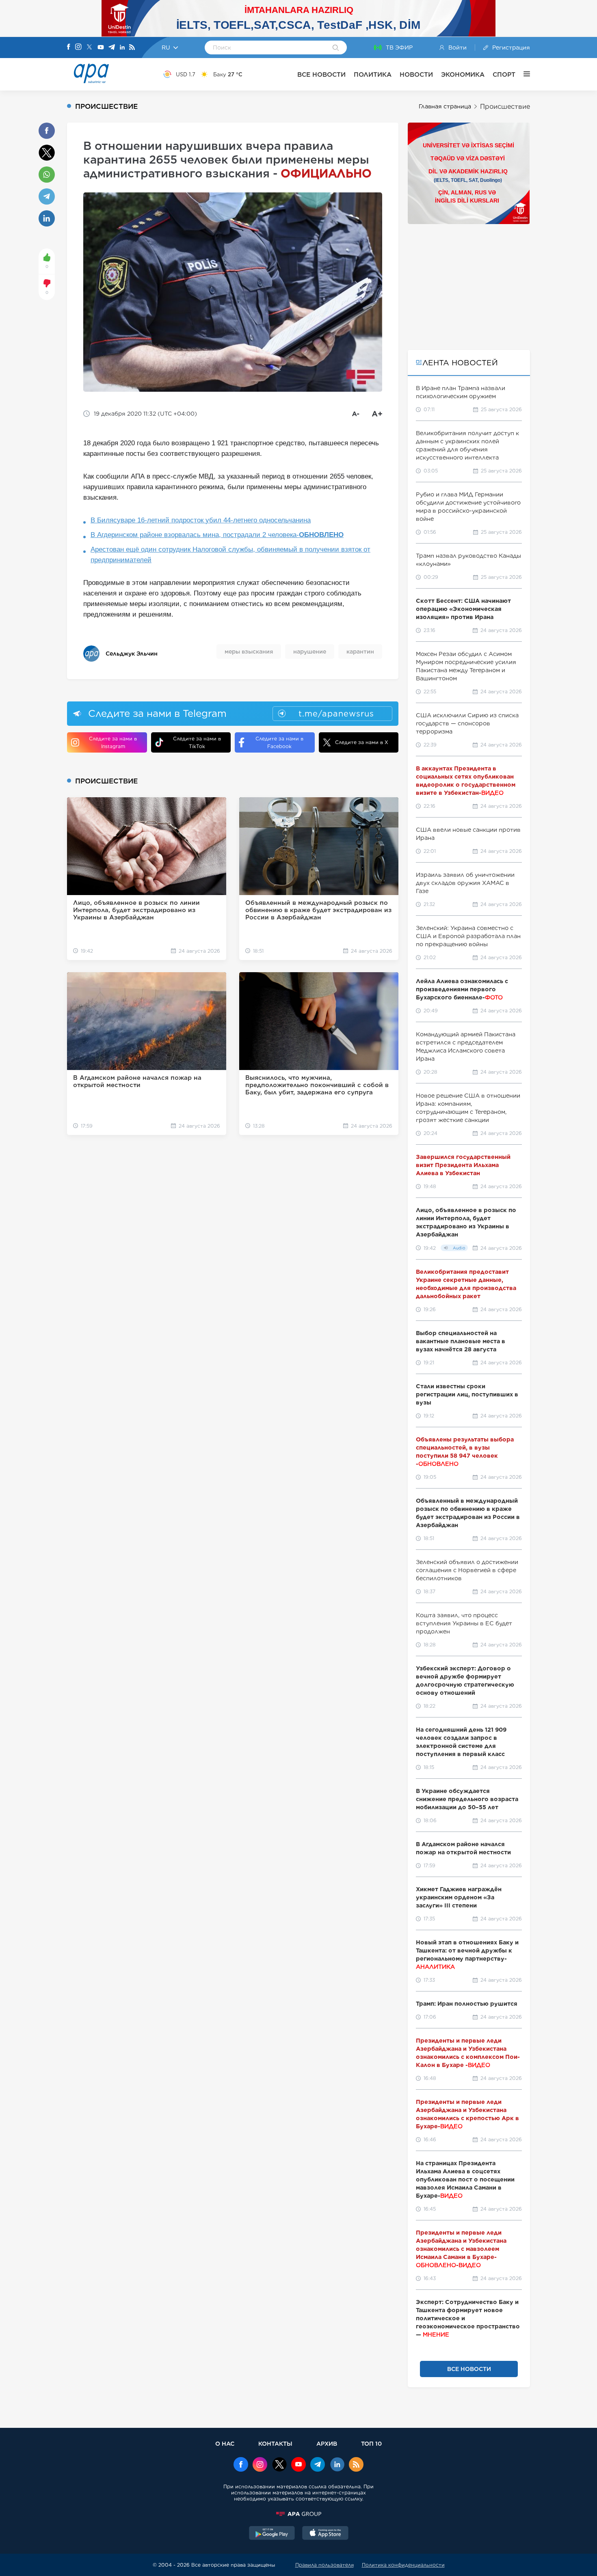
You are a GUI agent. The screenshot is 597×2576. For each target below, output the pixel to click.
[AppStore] (325, 2534)
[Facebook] (69, 47)
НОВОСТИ (416, 74)
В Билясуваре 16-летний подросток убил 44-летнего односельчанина (201, 520)
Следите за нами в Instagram (113, 742)
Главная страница (445, 106)
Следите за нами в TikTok (197, 742)
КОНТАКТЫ (275, 2443)
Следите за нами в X (362, 742)
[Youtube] (101, 48)
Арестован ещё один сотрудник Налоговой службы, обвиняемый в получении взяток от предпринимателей (230, 555)
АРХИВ (327, 2443)
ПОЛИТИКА (373, 74)
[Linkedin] (122, 48)
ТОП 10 (371, 2443)
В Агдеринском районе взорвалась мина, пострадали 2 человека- (217, 535)
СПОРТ (504, 74)
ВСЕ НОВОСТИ (321, 74)
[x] (279, 2465)
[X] (89, 48)
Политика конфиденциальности (403, 2565)
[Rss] (132, 48)
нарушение (310, 652)
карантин (360, 652)
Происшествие (505, 107)
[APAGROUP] (298, 2514)
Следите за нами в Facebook (279, 742)
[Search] (336, 48)
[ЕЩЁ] (523, 74)
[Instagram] (78, 47)
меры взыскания (249, 652)
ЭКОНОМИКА (463, 74)
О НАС (225, 2443)
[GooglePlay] (272, 2534)
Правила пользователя (324, 2565)
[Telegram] (112, 48)
